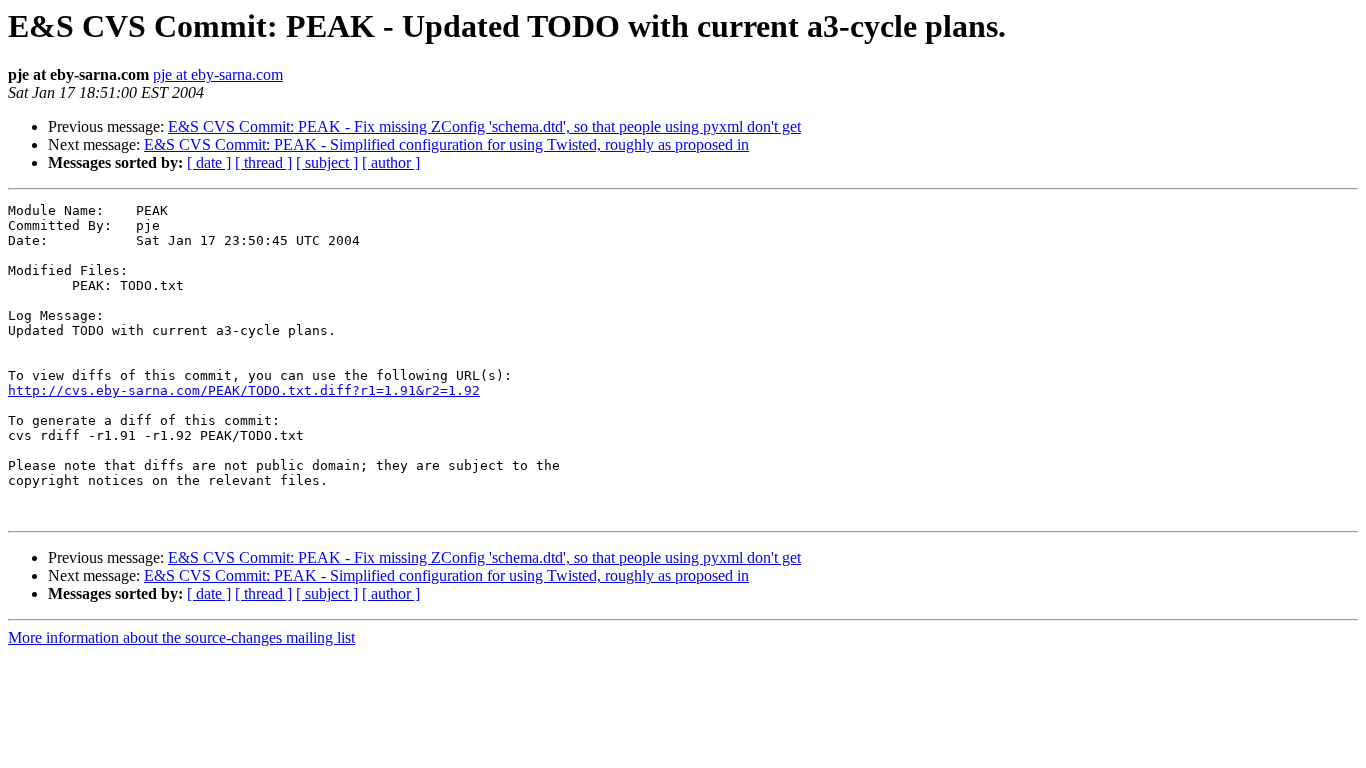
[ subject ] (327, 162)
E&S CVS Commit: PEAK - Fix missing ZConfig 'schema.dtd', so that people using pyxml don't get (484, 126)
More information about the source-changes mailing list (181, 637)
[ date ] (209, 162)
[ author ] (391, 162)
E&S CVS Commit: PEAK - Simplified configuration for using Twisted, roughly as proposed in (446, 144)
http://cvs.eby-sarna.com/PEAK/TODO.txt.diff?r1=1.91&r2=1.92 (244, 390)
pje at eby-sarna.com (218, 74)
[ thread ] (263, 162)
